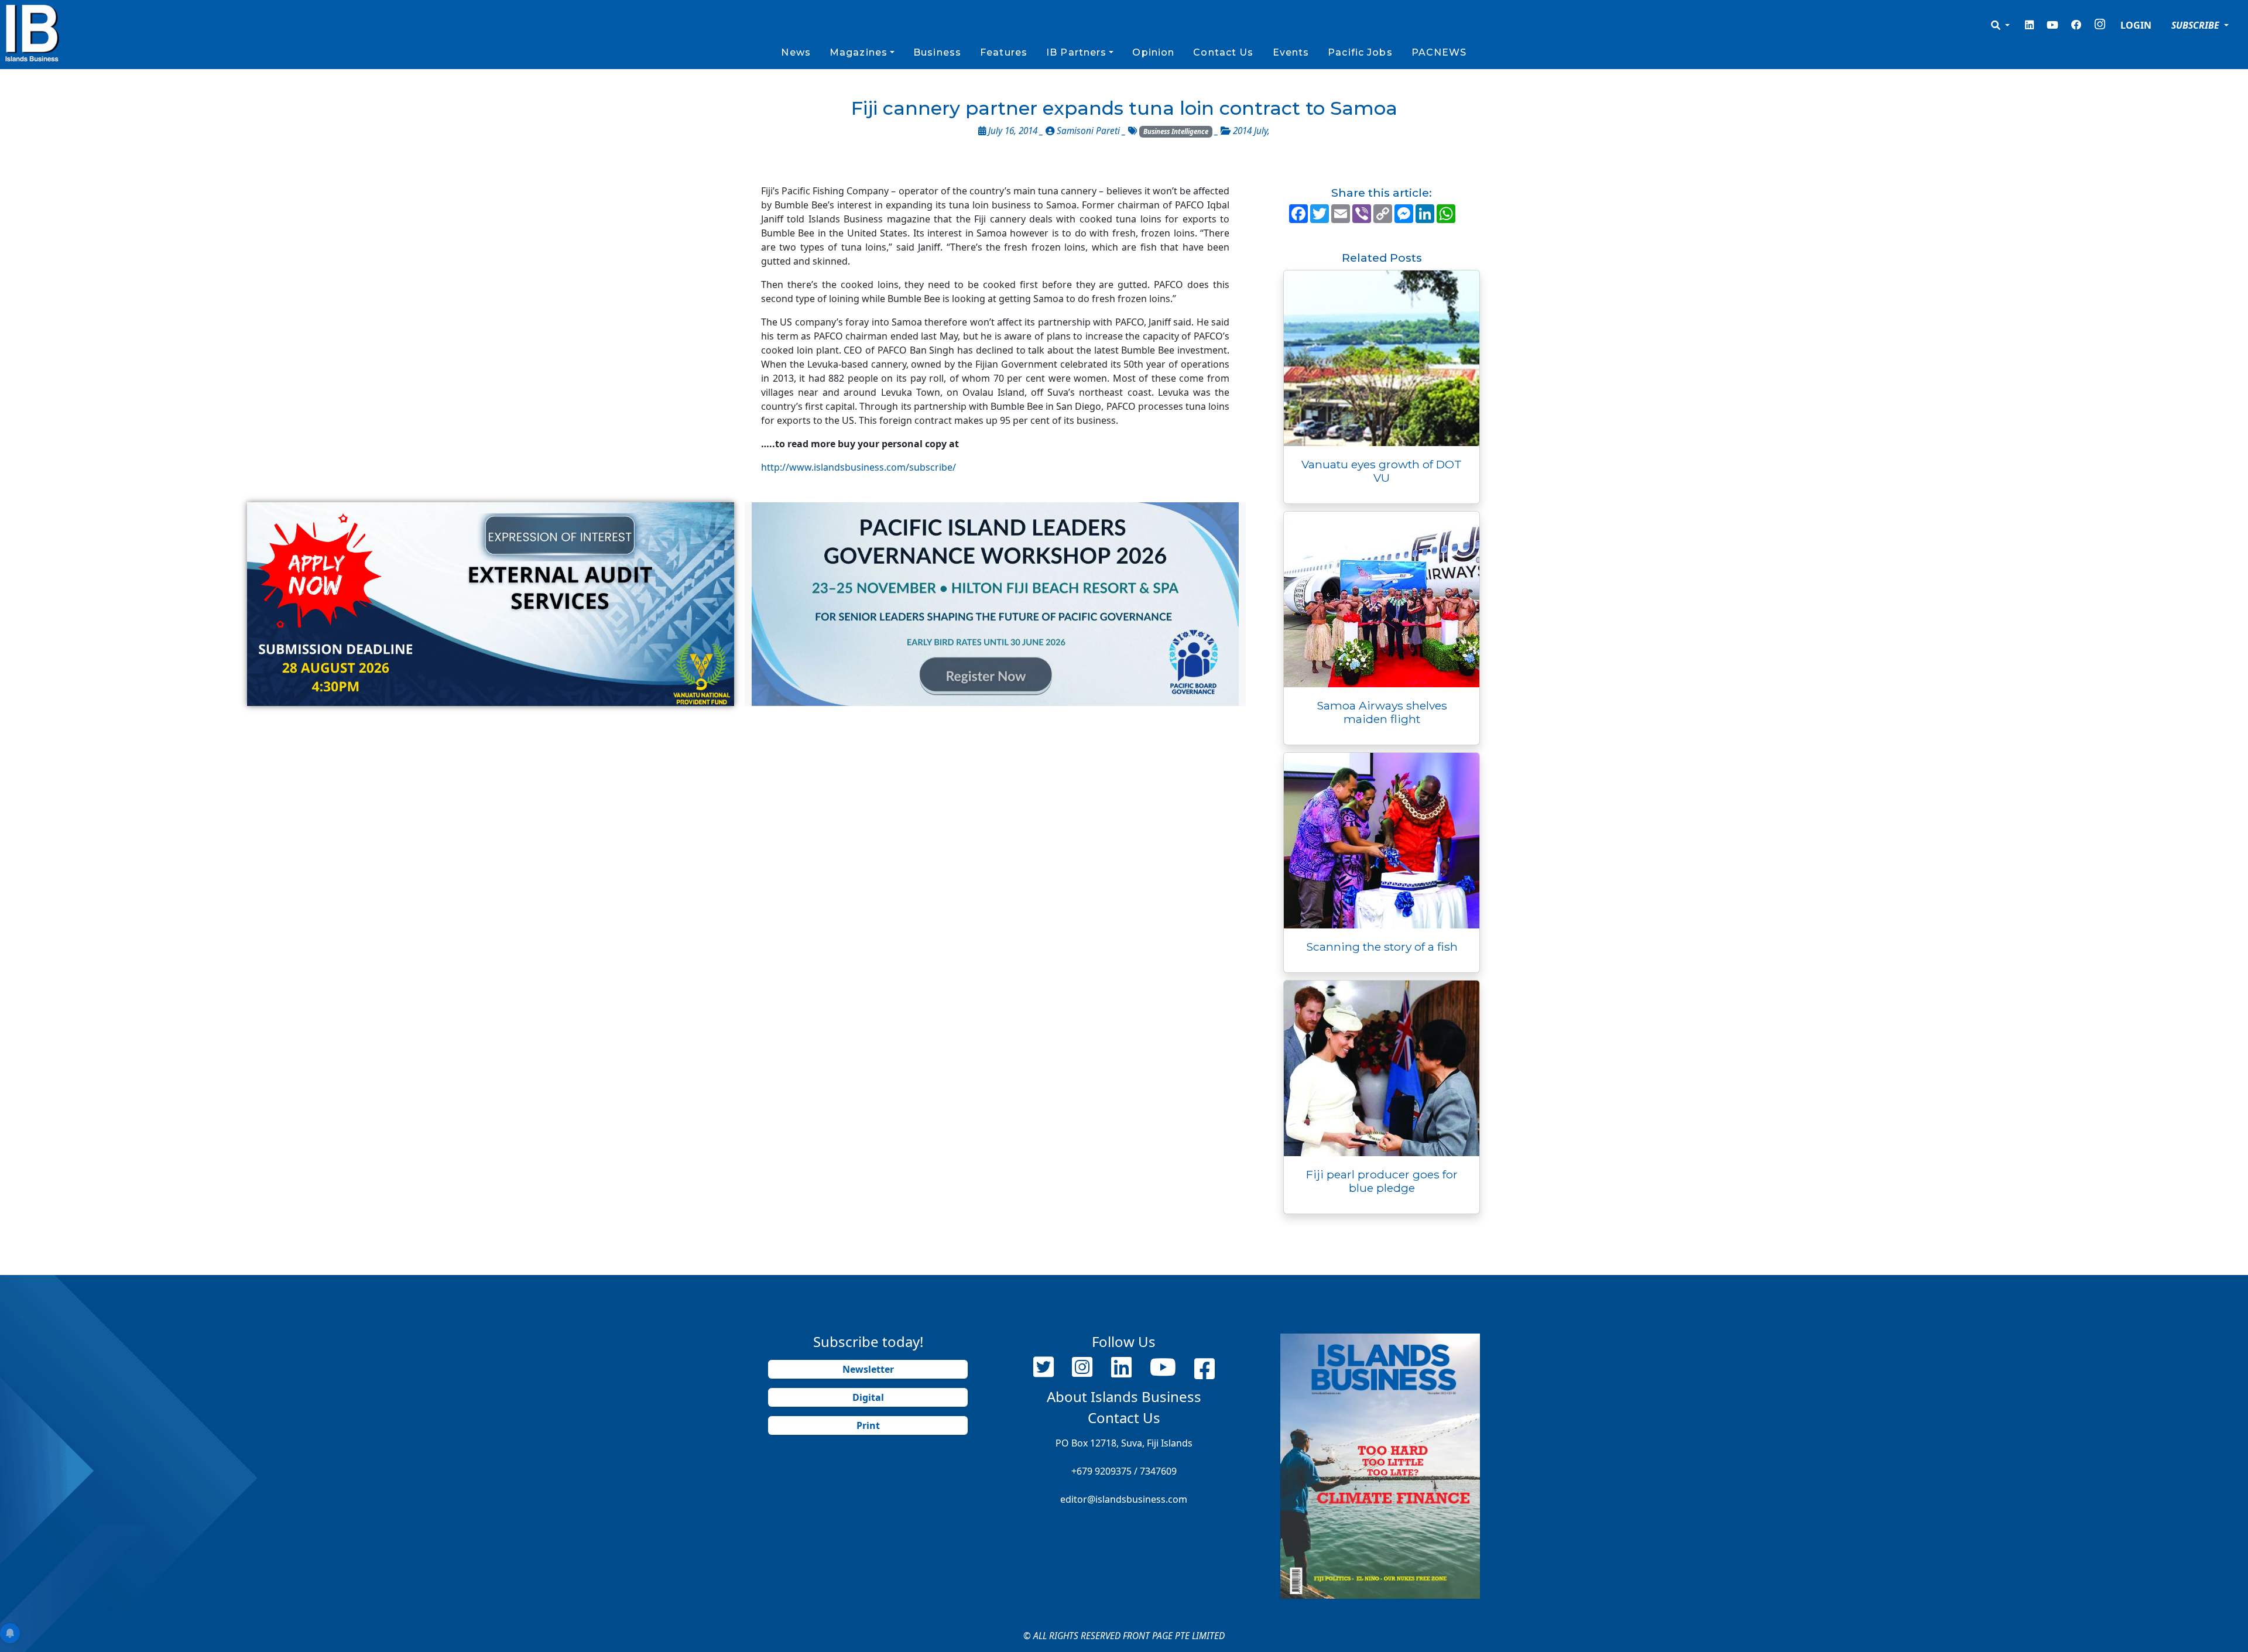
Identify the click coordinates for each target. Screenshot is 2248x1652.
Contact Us (1223, 52)
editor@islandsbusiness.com (1124, 1499)
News (796, 52)
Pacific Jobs (1360, 52)
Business (937, 52)
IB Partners (1076, 52)
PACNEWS (1439, 52)
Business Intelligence (1176, 131)
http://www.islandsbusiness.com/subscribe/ (859, 467)
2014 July (1250, 131)
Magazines (859, 52)
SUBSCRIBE (2196, 25)
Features (1004, 52)
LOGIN (2136, 25)
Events (1291, 52)
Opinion (1153, 52)
